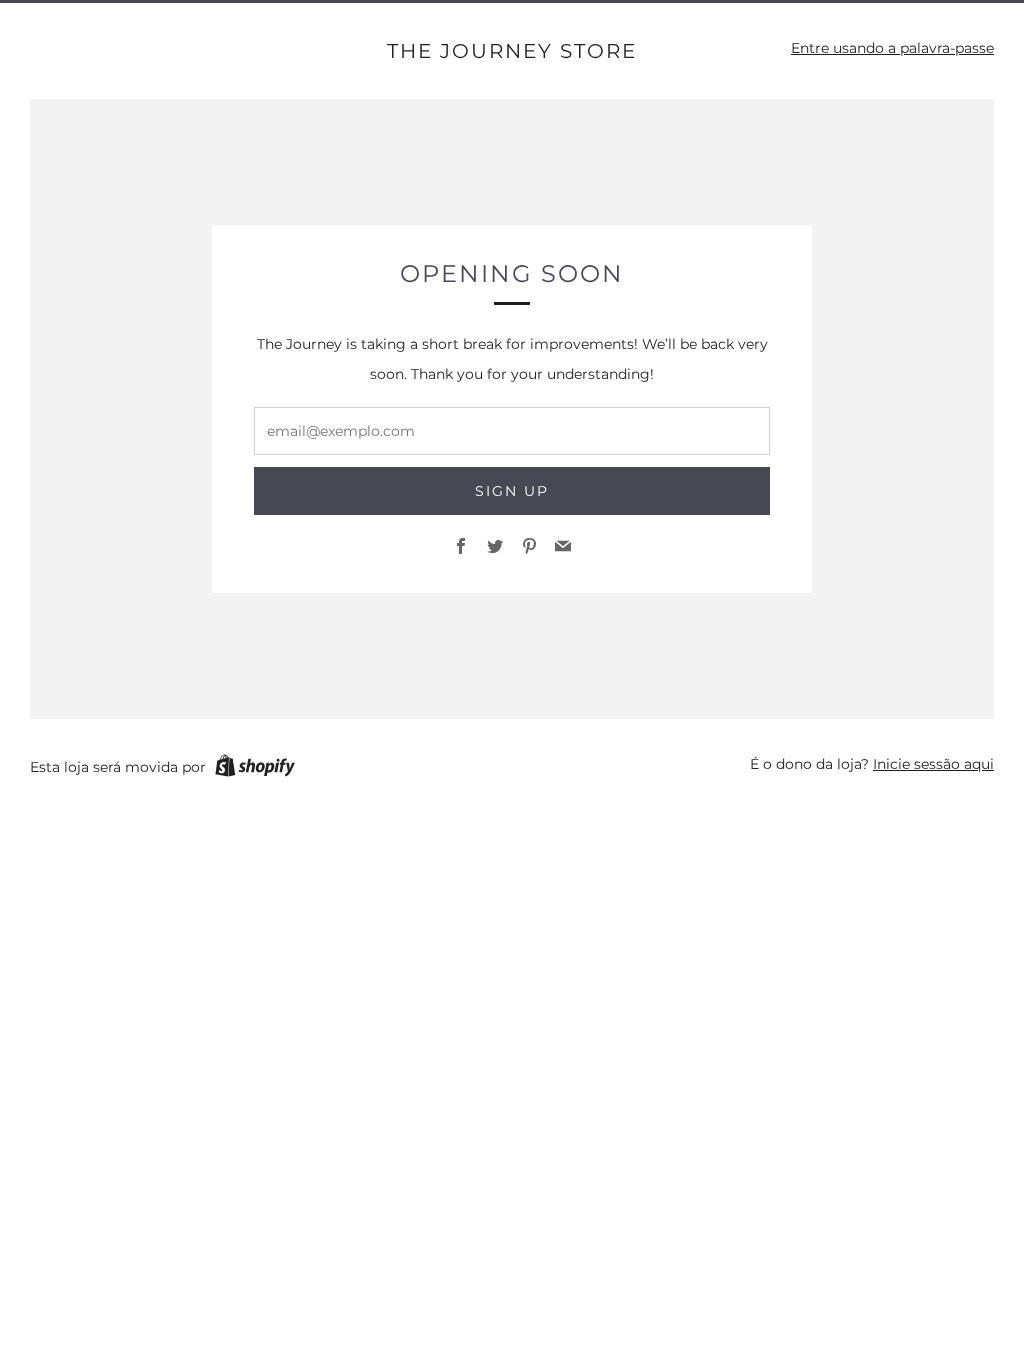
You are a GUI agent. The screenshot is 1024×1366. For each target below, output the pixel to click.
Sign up (512, 491)
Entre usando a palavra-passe (892, 48)
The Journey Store (512, 51)
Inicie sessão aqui (933, 764)
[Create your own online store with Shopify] (255, 769)
